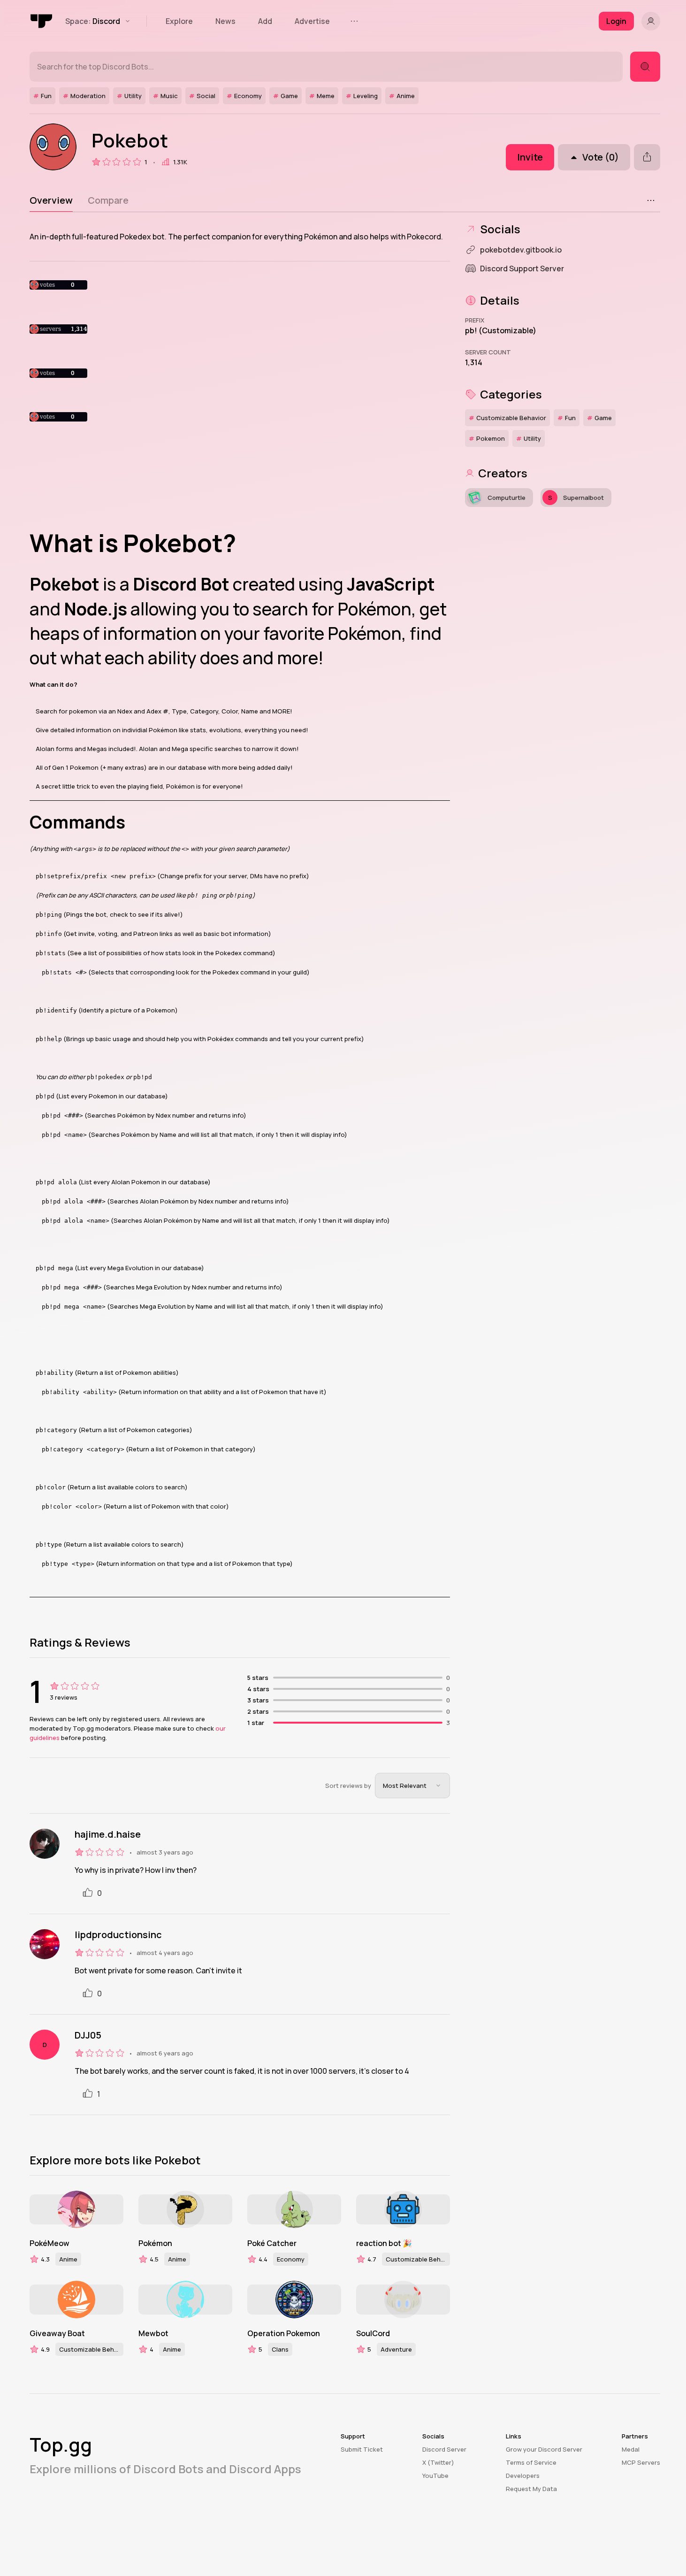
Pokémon (155, 2243)
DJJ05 (88, 2035)
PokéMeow (50, 2243)
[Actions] (651, 200)
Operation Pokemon (284, 2333)
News (225, 21)
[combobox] (412, 1786)
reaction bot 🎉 (384, 2243)
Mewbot (153, 2333)
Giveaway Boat (57, 2333)
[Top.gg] (42, 21)
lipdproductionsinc (118, 1935)
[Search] (645, 67)
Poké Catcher (272, 2243)
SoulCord (373, 2333)
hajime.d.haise (108, 1834)
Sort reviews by (348, 1786)
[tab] (51, 200)
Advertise (312, 21)
